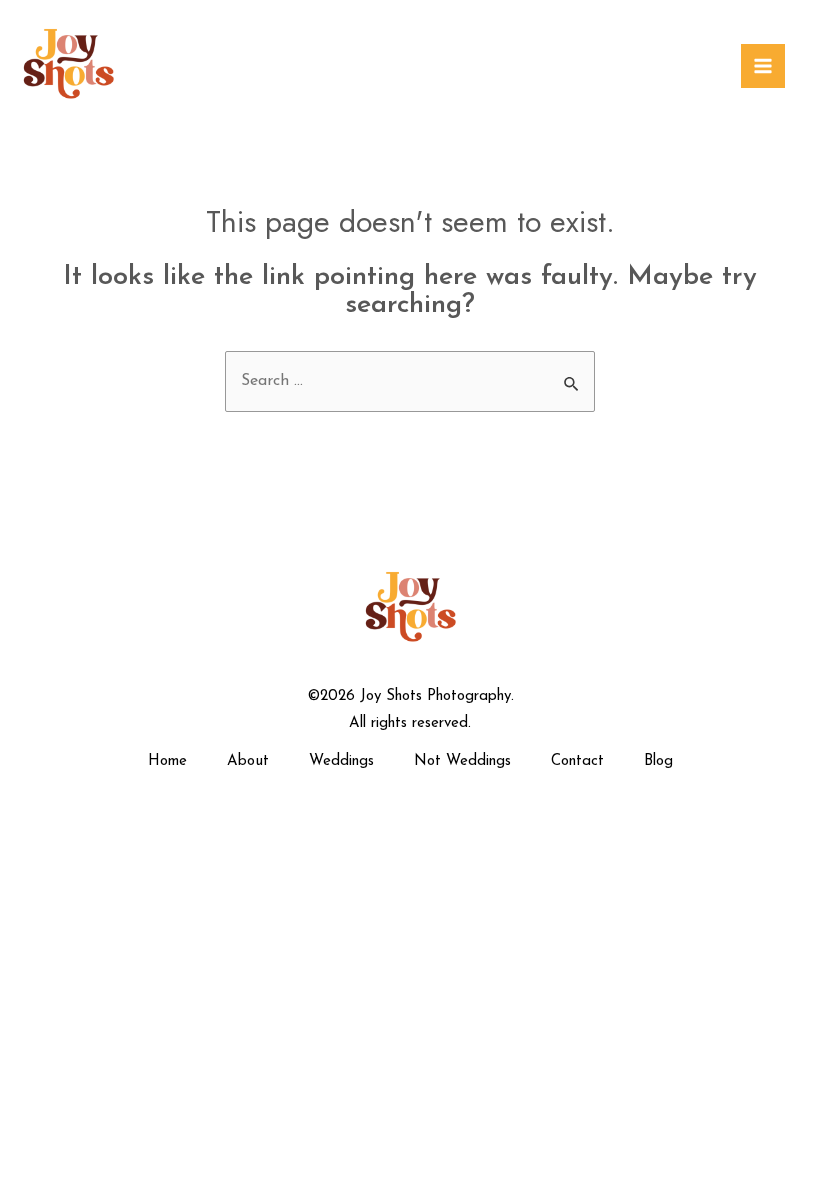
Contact (577, 761)
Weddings (341, 761)
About (248, 761)
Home (167, 761)
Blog (658, 761)
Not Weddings (462, 761)
